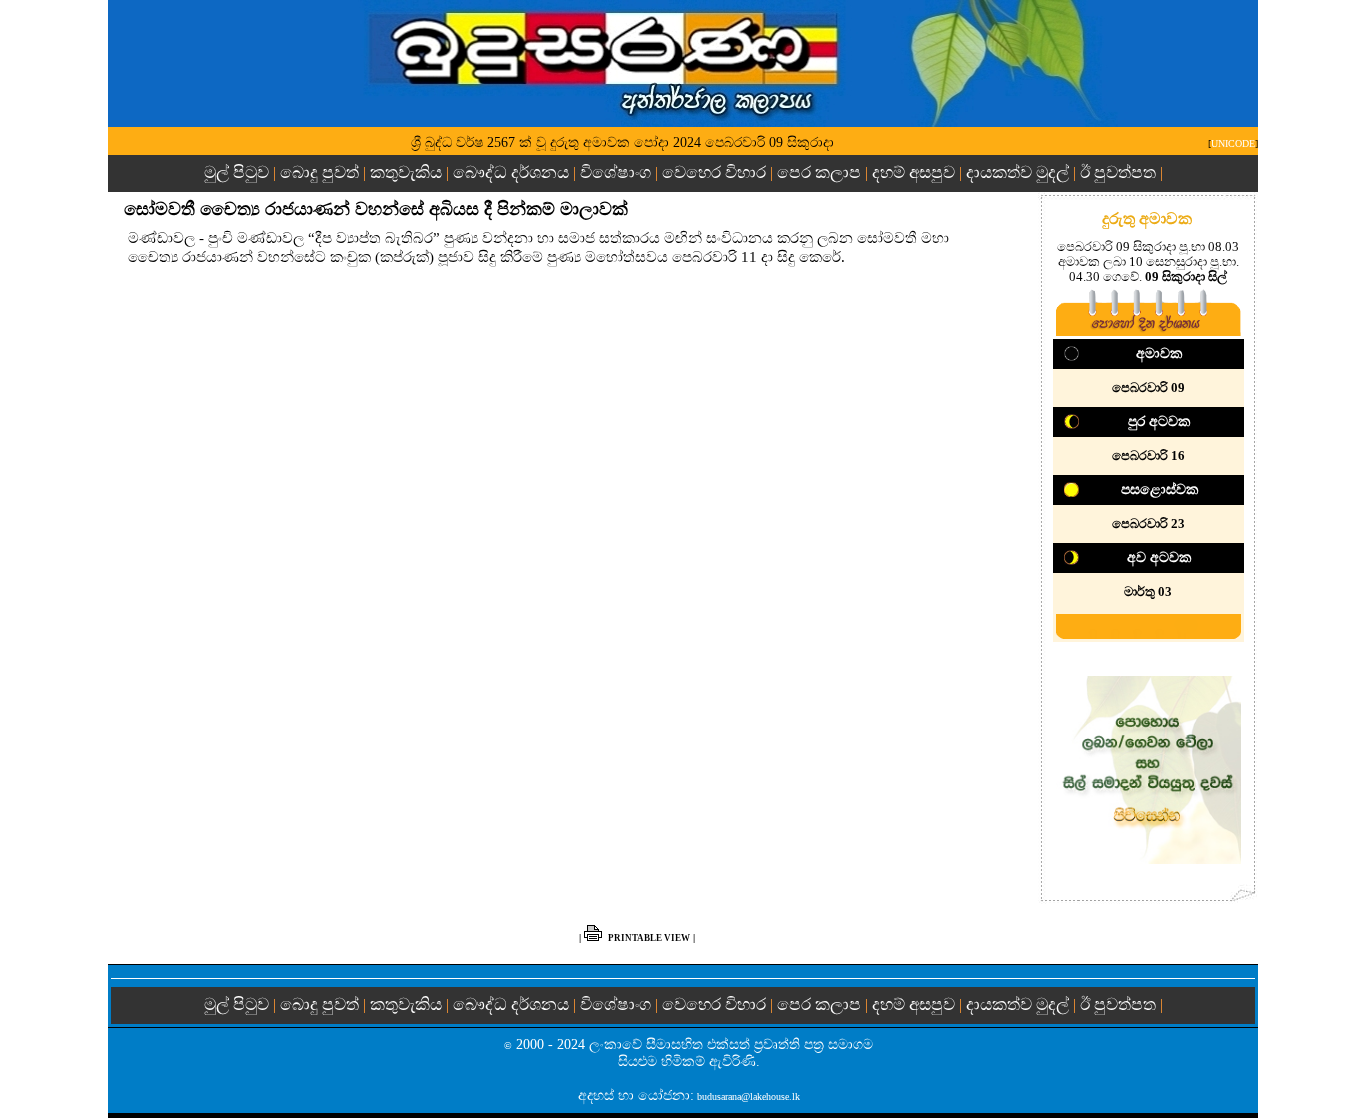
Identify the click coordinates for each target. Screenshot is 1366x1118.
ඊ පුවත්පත (1118, 172)
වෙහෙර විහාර (714, 172)
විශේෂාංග (615, 172)
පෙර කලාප (819, 172)
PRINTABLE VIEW (649, 938)
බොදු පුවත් (319, 172)
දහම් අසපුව (913, 172)
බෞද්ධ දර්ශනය (511, 172)
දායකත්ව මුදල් (1017, 172)
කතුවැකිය (406, 172)
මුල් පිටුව (238, 172)
